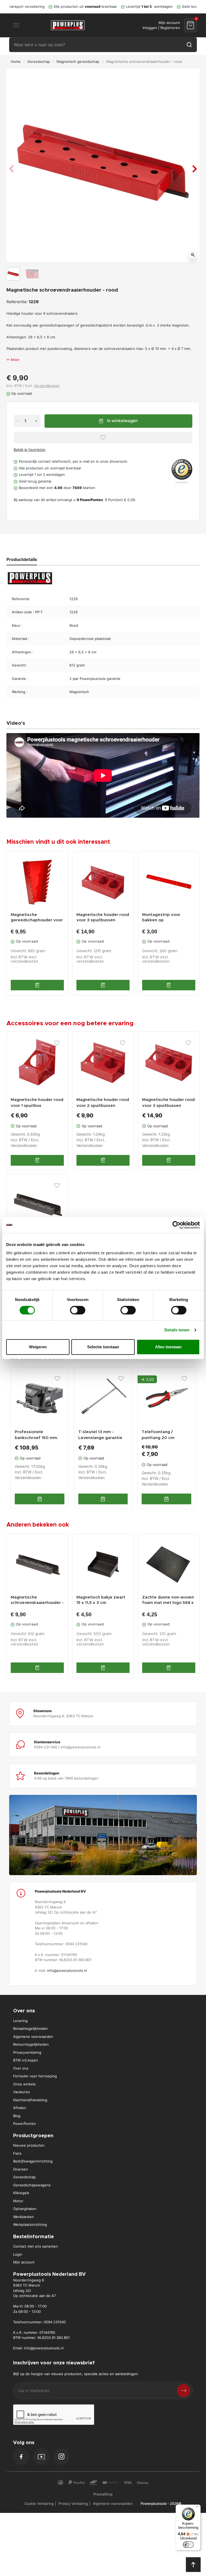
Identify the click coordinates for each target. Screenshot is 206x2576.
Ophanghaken (25, 2209)
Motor (18, 2201)
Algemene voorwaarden (33, 2037)
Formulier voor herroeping (35, 2076)
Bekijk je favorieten (30, 450)
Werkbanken (23, 2217)
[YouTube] (41, 2457)
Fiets (17, 2153)
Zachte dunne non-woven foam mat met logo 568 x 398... (168, 1600)
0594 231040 (55, 2322)
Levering (20, 2021)
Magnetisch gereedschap (78, 61)
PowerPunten (25, 2124)
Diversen (21, 2169)
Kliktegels (21, 2193)
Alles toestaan (168, 1347)
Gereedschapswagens (32, 2185)
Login (18, 2254)
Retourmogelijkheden (31, 2044)
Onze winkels (24, 2084)
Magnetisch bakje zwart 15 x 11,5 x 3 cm (101, 1600)
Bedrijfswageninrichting (33, 2161)
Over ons (21, 2068)
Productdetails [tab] (22, 559)
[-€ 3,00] (166, 1396)
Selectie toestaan (103, 1347)
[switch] (78, 1310)
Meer (15, 360)
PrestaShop (103, 2494)
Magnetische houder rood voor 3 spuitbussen (103, 917)
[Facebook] (21, 2457)
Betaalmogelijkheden (30, 2028)
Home (16, 61)
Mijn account (24, 2262)
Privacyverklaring (27, 2052)
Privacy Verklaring (73, 2503)
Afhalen (20, 2108)
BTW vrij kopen (26, 2060)
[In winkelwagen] (37, 985)
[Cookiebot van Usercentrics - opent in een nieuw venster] (176, 1225)
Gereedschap (39, 61)
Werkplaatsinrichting (30, 2224)
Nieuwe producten (29, 2145)
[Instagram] (61, 2457)
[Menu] (197, 2508)
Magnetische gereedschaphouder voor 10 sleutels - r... (37, 918)
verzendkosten (24, 962)
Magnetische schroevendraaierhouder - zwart (37, 1600)
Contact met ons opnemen (36, 2246)
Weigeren (38, 1347)
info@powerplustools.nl (67, 1970)
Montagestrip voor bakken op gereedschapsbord (162, 918)
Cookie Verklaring (39, 2503)
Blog (17, 2116)
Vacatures (21, 2092)
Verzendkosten (47, 386)
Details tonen (177, 1330)
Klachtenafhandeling (30, 2100)
